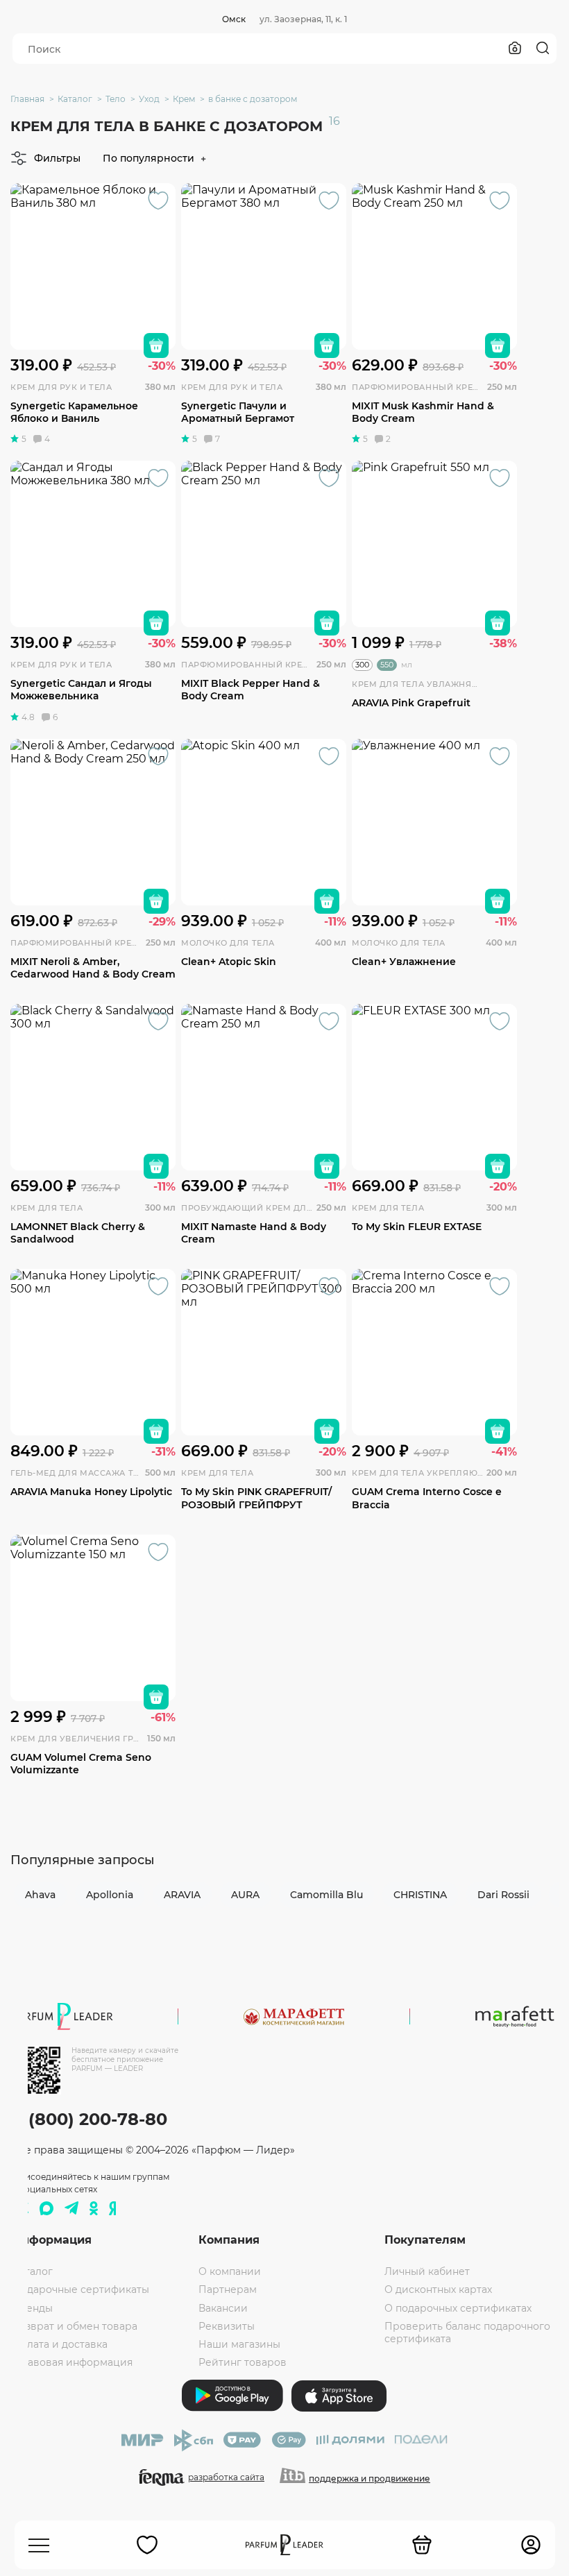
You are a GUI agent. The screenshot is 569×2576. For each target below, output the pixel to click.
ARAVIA (182, 1895)
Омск (234, 19)
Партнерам (228, 2289)
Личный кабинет (427, 2271)
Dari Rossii (503, 1895)
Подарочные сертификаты (81, 2289)
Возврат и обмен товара (75, 2326)
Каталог (33, 2271)
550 (387, 665)
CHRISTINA (420, 1895)
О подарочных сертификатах (458, 2308)
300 (362, 665)
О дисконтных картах (438, 2289)
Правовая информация (73, 2362)
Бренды (33, 2308)
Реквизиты (227, 2326)
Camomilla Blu (326, 1895)
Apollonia (110, 1895)
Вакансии (223, 2308)
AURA (245, 1895)
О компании (230, 2271)
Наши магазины (239, 2344)
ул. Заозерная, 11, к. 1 (303, 19)
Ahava (40, 1895)
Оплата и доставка (60, 2344)
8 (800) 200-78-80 (90, 2119)
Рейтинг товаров (243, 2362)
